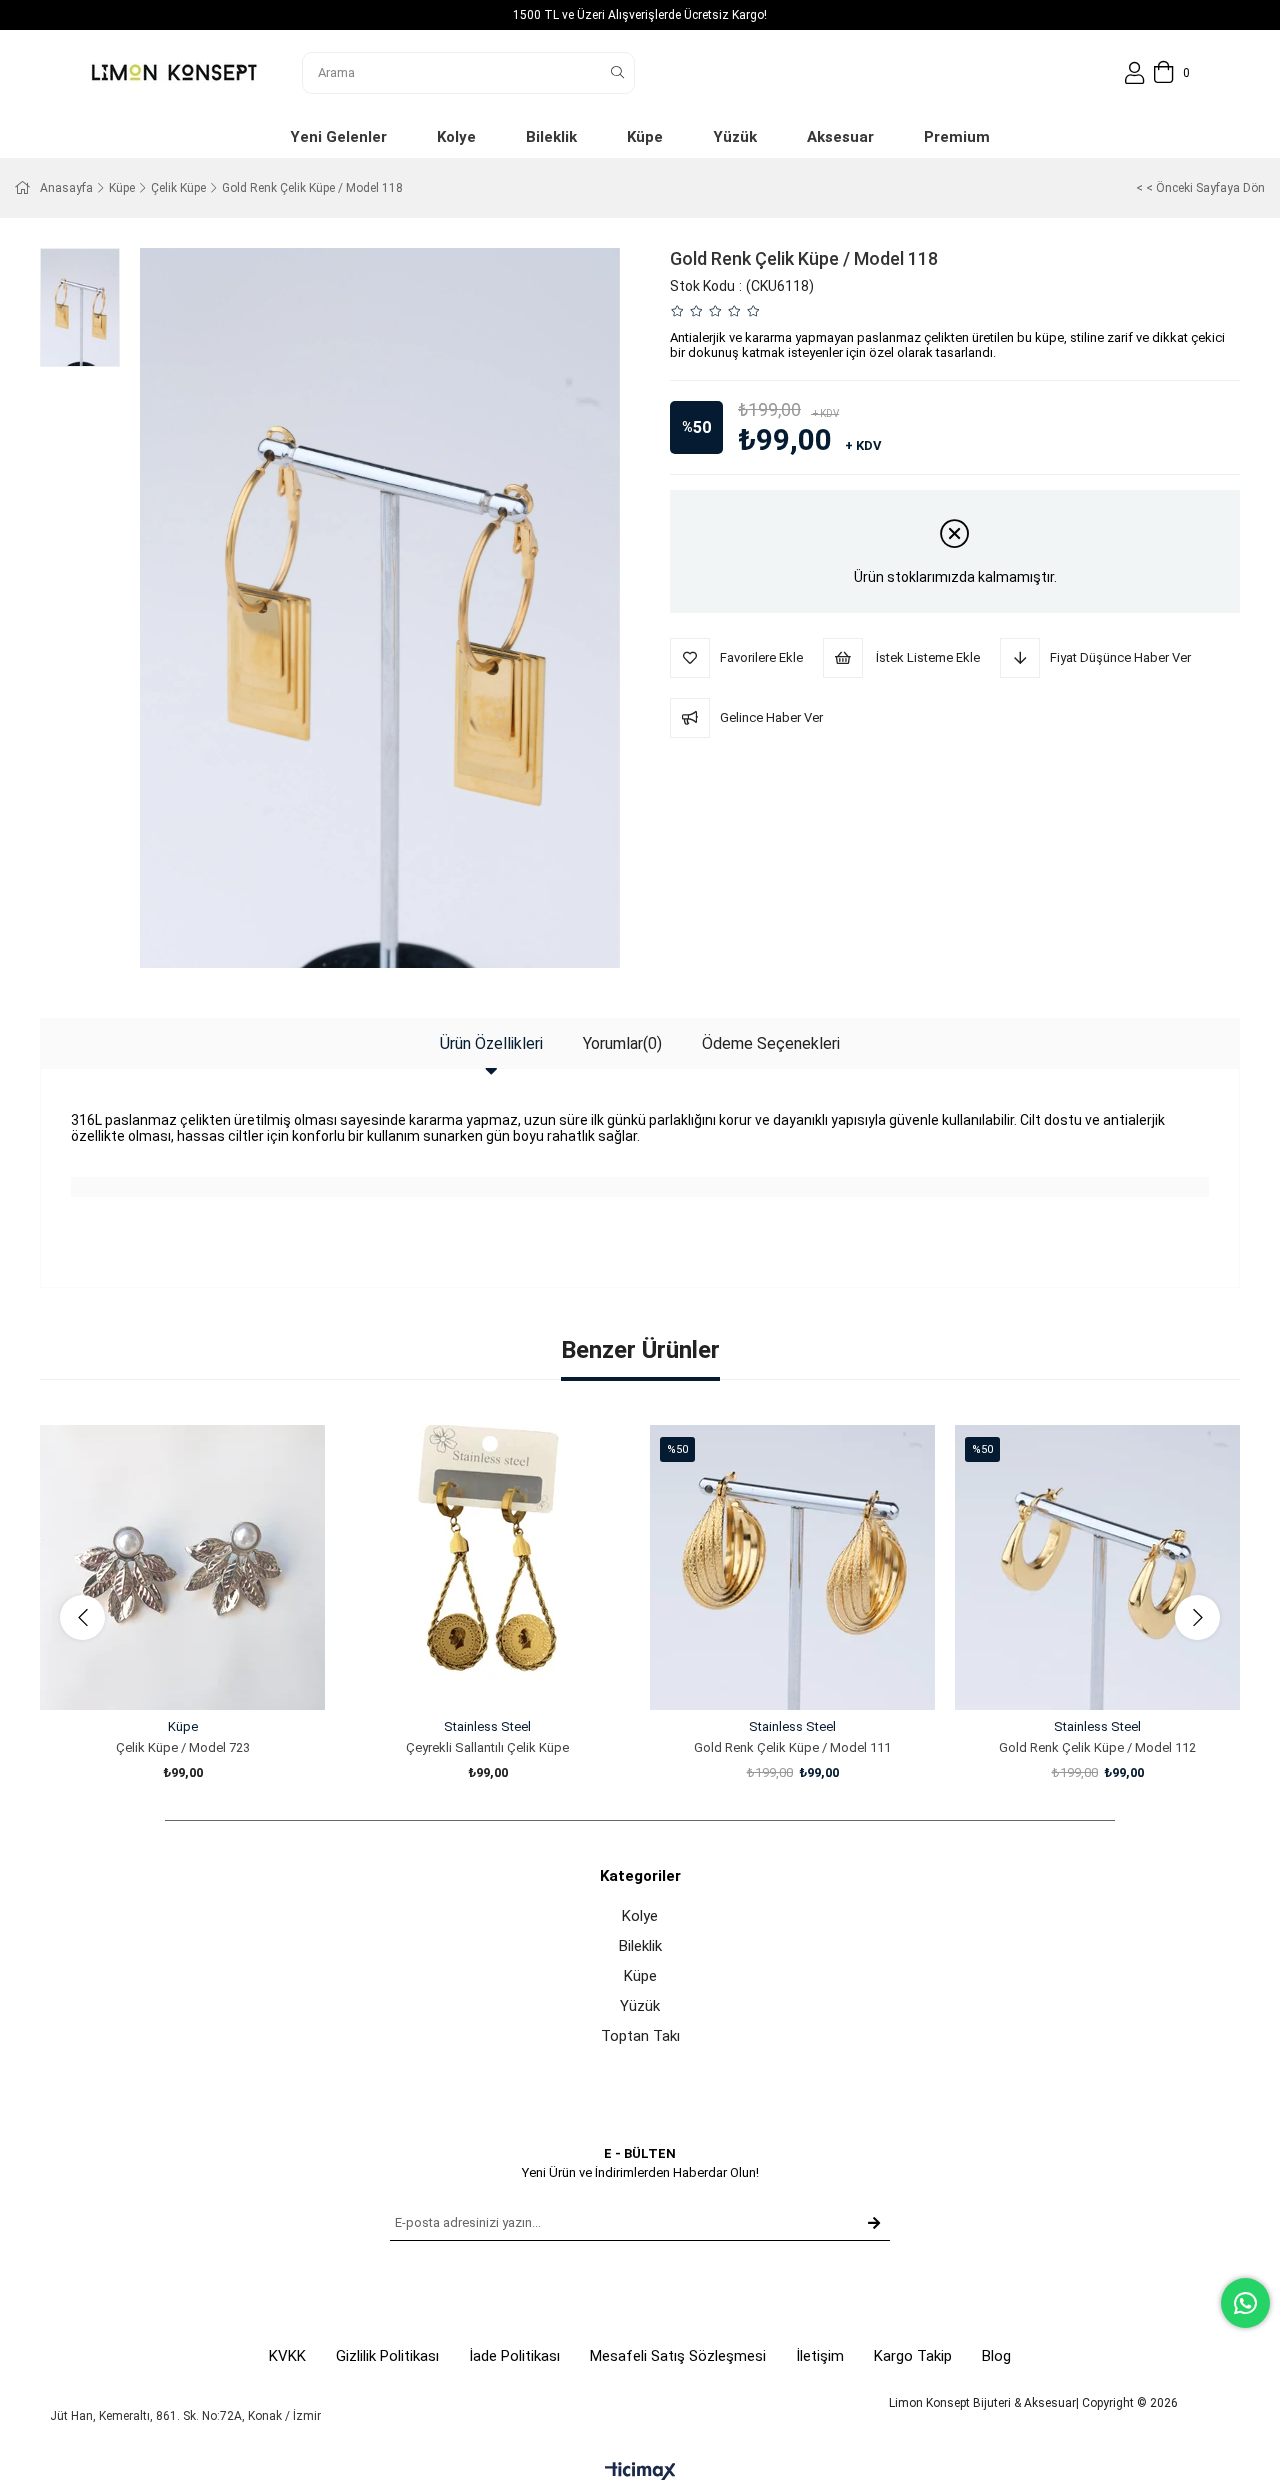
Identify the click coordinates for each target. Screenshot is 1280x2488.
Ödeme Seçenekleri (771, 1043)
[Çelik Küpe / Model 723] (182, 1567)
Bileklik (640, 1946)
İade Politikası (514, 2356)
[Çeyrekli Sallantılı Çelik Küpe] (487, 1567)
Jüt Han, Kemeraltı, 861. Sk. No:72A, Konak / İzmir (185, 2416)
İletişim (820, 2356)
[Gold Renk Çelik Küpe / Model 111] (792, 1567)
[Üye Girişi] (1134, 73)
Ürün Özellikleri (491, 1043)
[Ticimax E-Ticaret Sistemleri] (640, 2472)
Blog (996, 2356)
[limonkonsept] (174, 72)
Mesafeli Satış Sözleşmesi (678, 2356)
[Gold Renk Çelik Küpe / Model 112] (1097, 1567)
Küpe (640, 1976)
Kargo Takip (913, 2356)
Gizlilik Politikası (387, 2356)
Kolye (640, 1916)
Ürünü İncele (205, 1672)
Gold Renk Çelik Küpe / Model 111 (792, 1747)
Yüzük (640, 2006)
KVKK (287, 2356)
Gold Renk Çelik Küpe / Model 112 (1097, 1747)
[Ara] (617, 73)
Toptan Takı (640, 2036)
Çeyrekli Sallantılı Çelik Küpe (487, 1747)
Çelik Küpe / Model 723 (183, 1747)
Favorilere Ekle (160, 1672)
